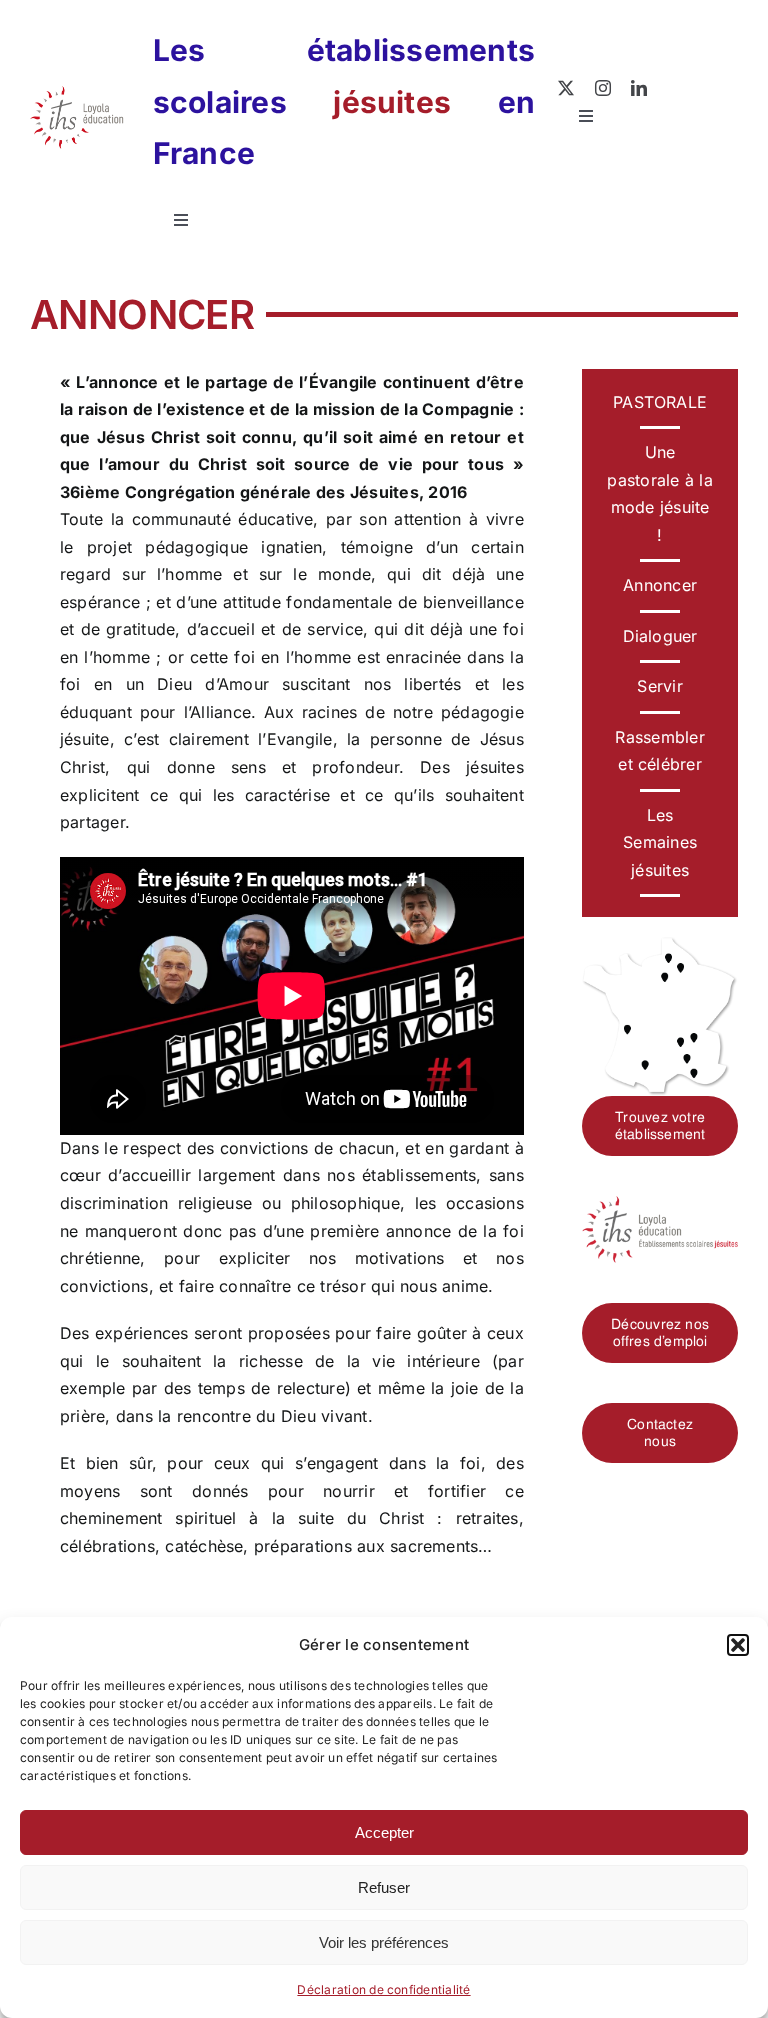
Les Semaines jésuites (660, 842)
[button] (738, 1645)
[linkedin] (639, 88)
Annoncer (660, 585)
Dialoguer (660, 636)
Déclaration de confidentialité (383, 1989)
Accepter (384, 1832)
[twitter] (566, 88)
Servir (659, 686)
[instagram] (603, 88)
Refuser (384, 1887)
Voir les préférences (384, 1942)
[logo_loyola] (77, 94)
